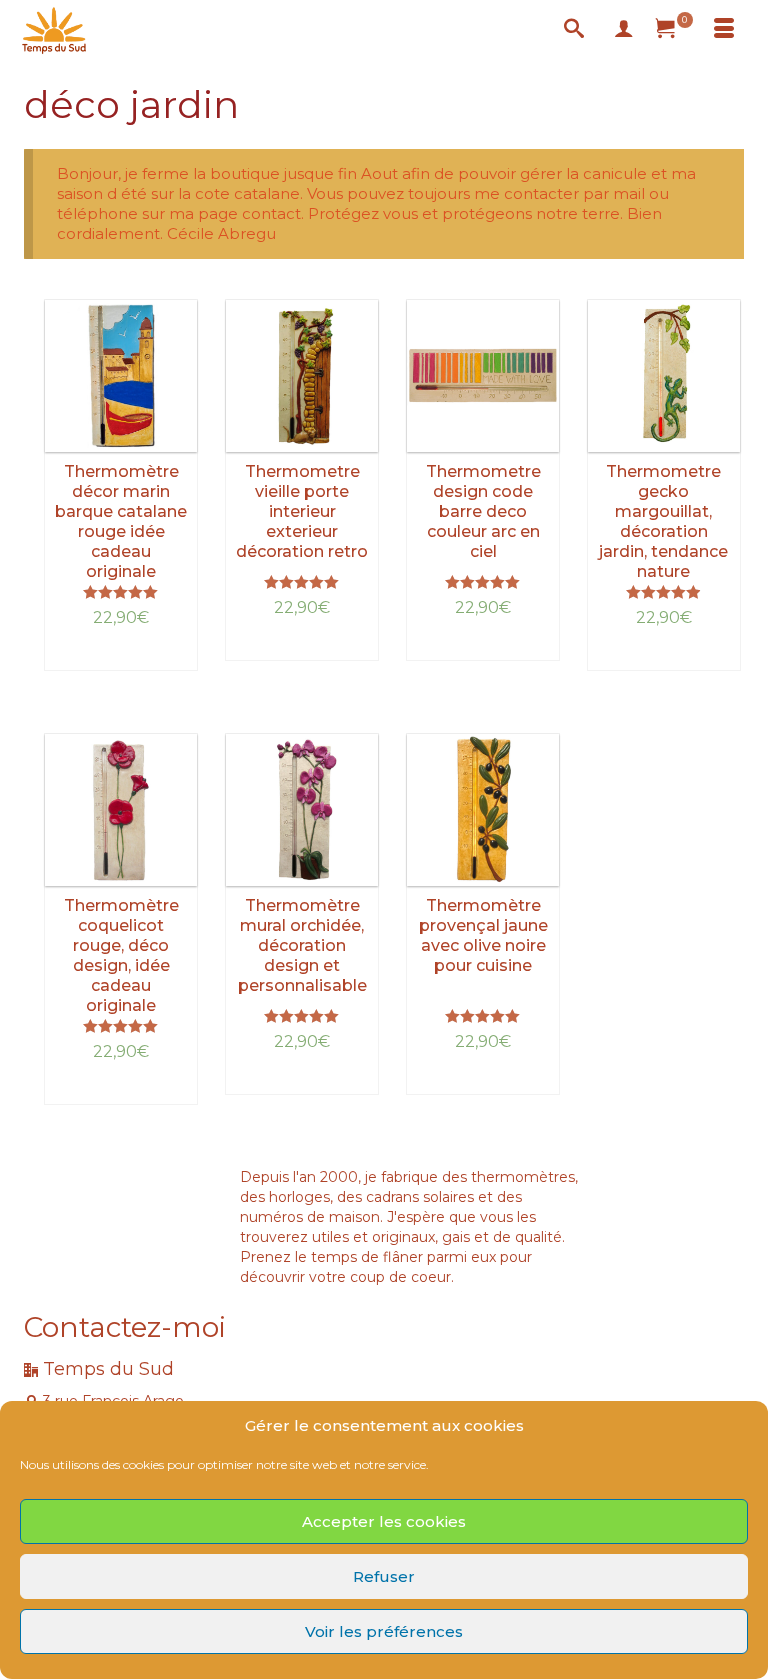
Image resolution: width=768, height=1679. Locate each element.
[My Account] (624, 30)
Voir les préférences (384, 1631)
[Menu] (724, 30)
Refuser (384, 1576)
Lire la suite (121, 655)
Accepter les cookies (384, 1521)
